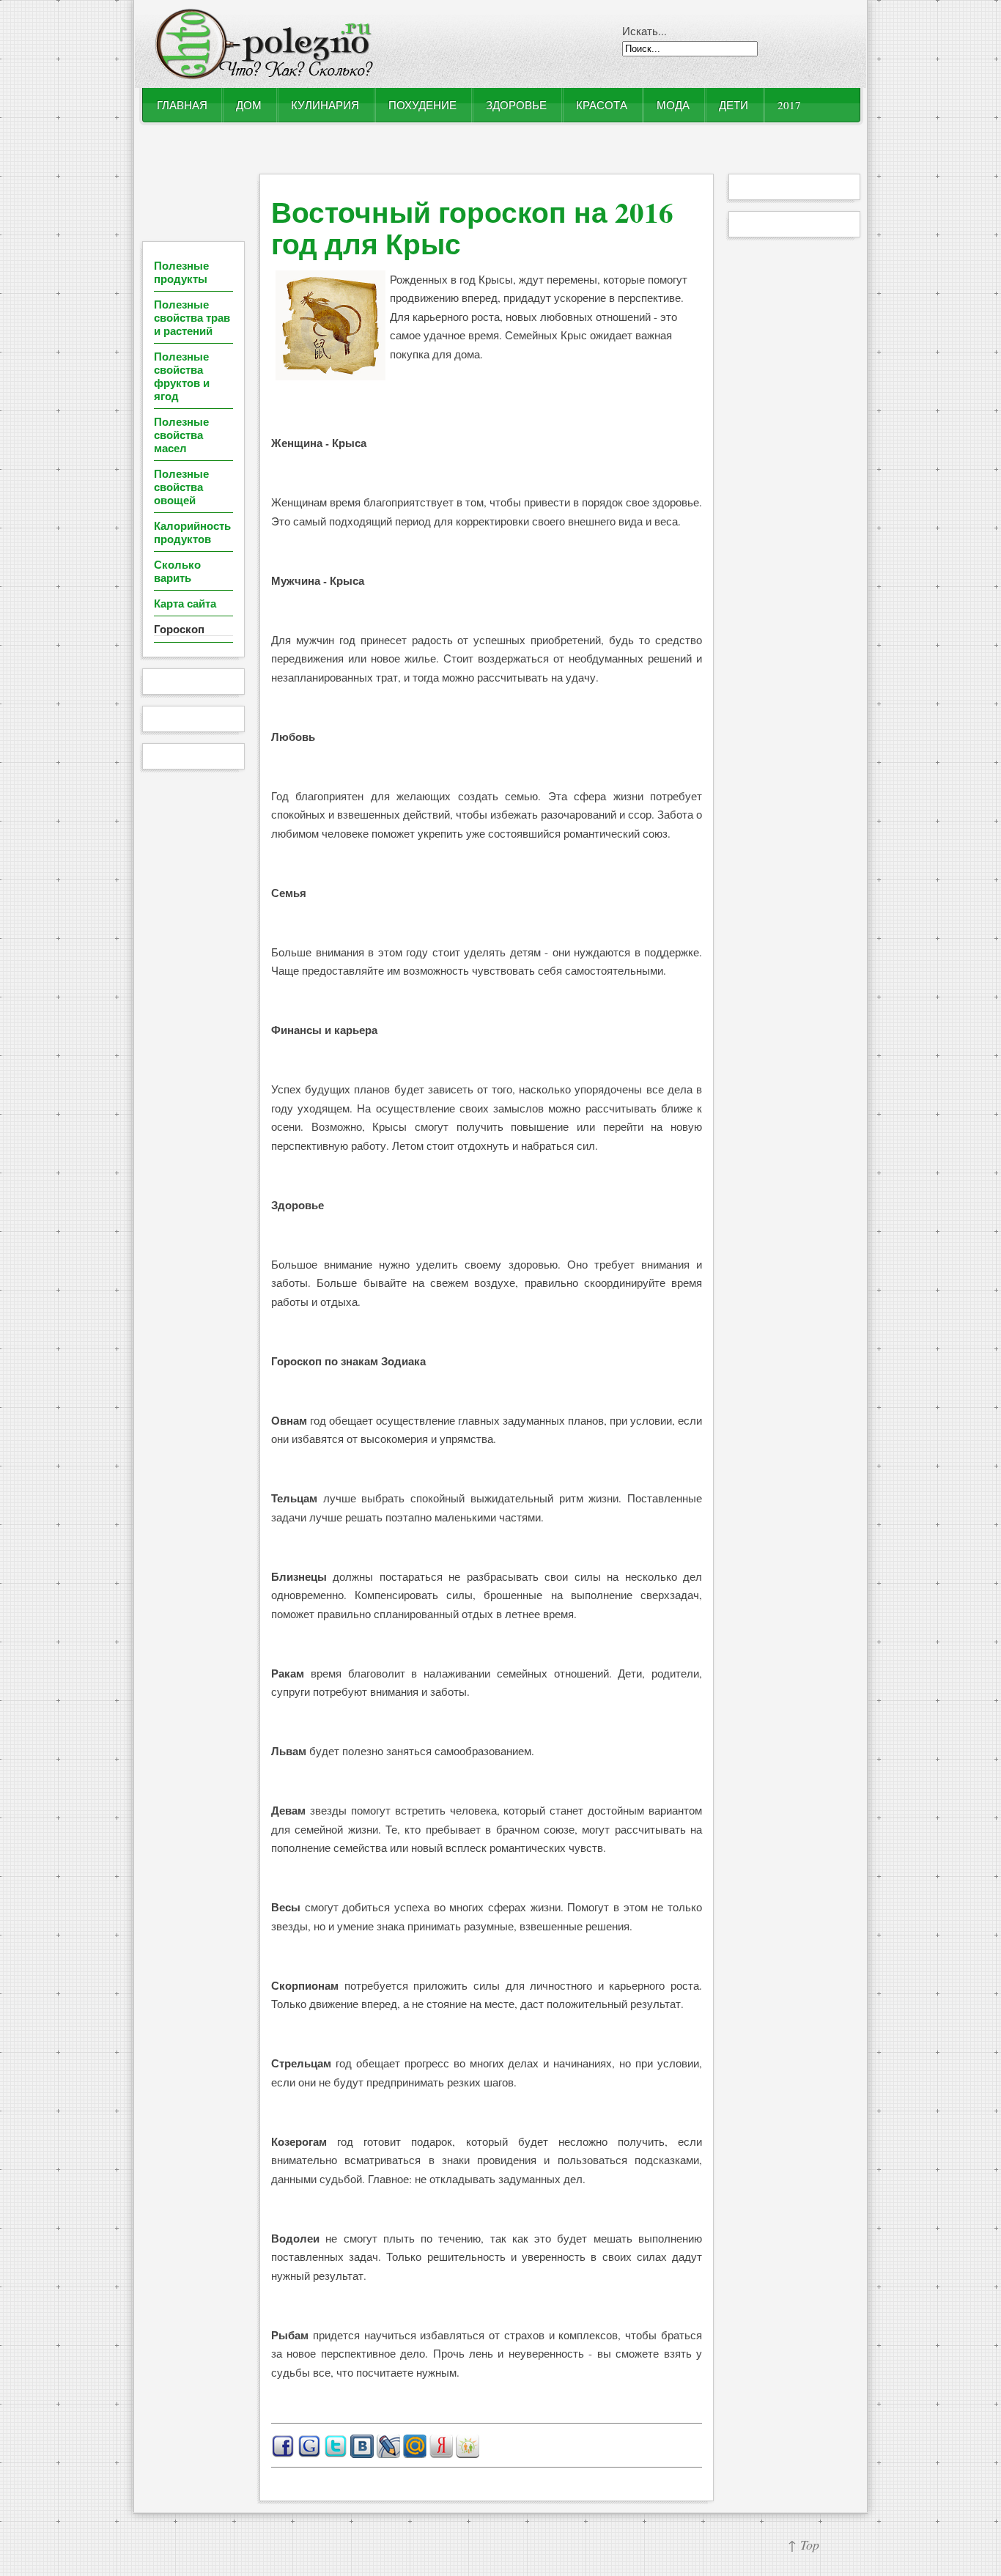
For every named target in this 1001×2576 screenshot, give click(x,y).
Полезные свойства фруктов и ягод (182, 376)
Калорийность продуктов (192, 532)
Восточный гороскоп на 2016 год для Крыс (472, 227)
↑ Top (804, 2544)
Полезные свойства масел (181, 435)
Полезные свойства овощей (181, 487)
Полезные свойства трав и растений (192, 317)
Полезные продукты (181, 272)
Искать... (644, 31)
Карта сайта (185, 603)
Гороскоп (179, 629)
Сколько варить (177, 571)
